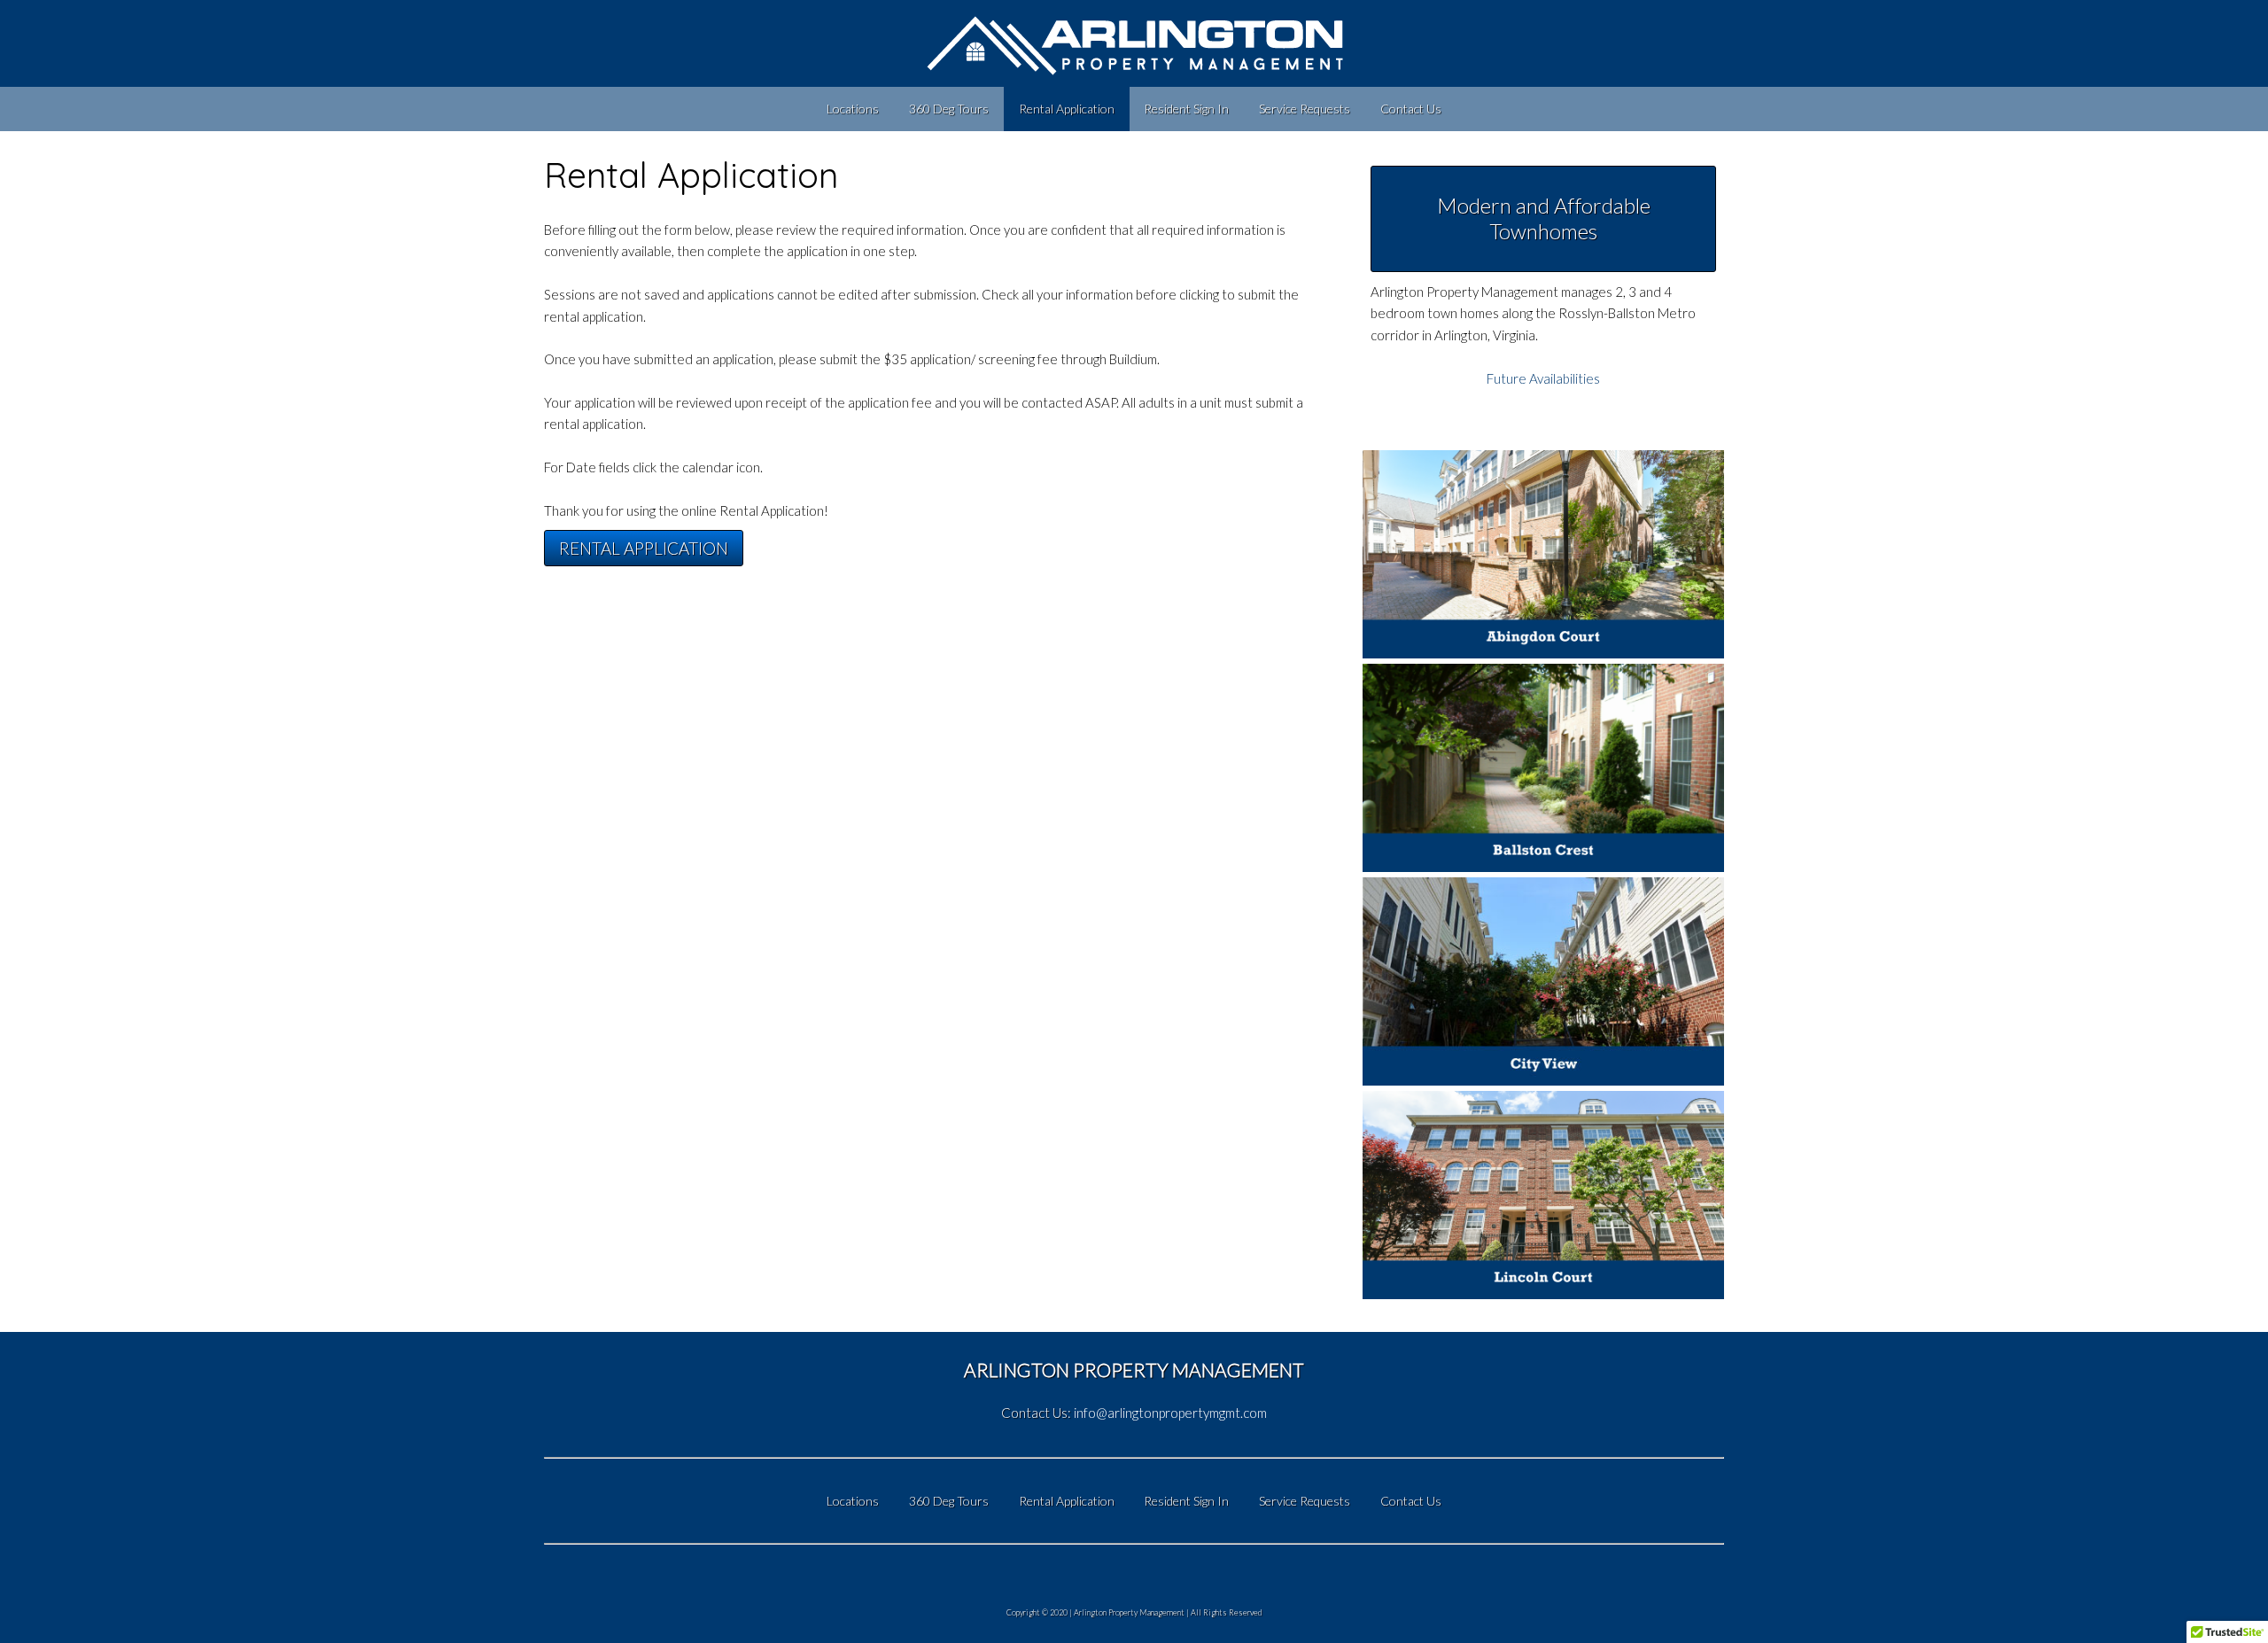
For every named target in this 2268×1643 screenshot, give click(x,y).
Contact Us (1411, 109)
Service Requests (1305, 109)
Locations (853, 109)
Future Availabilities (1543, 378)
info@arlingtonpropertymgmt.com (1170, 1413)
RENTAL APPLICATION (644, 548)
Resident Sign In (1186, 109)
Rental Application (1067, 109)
